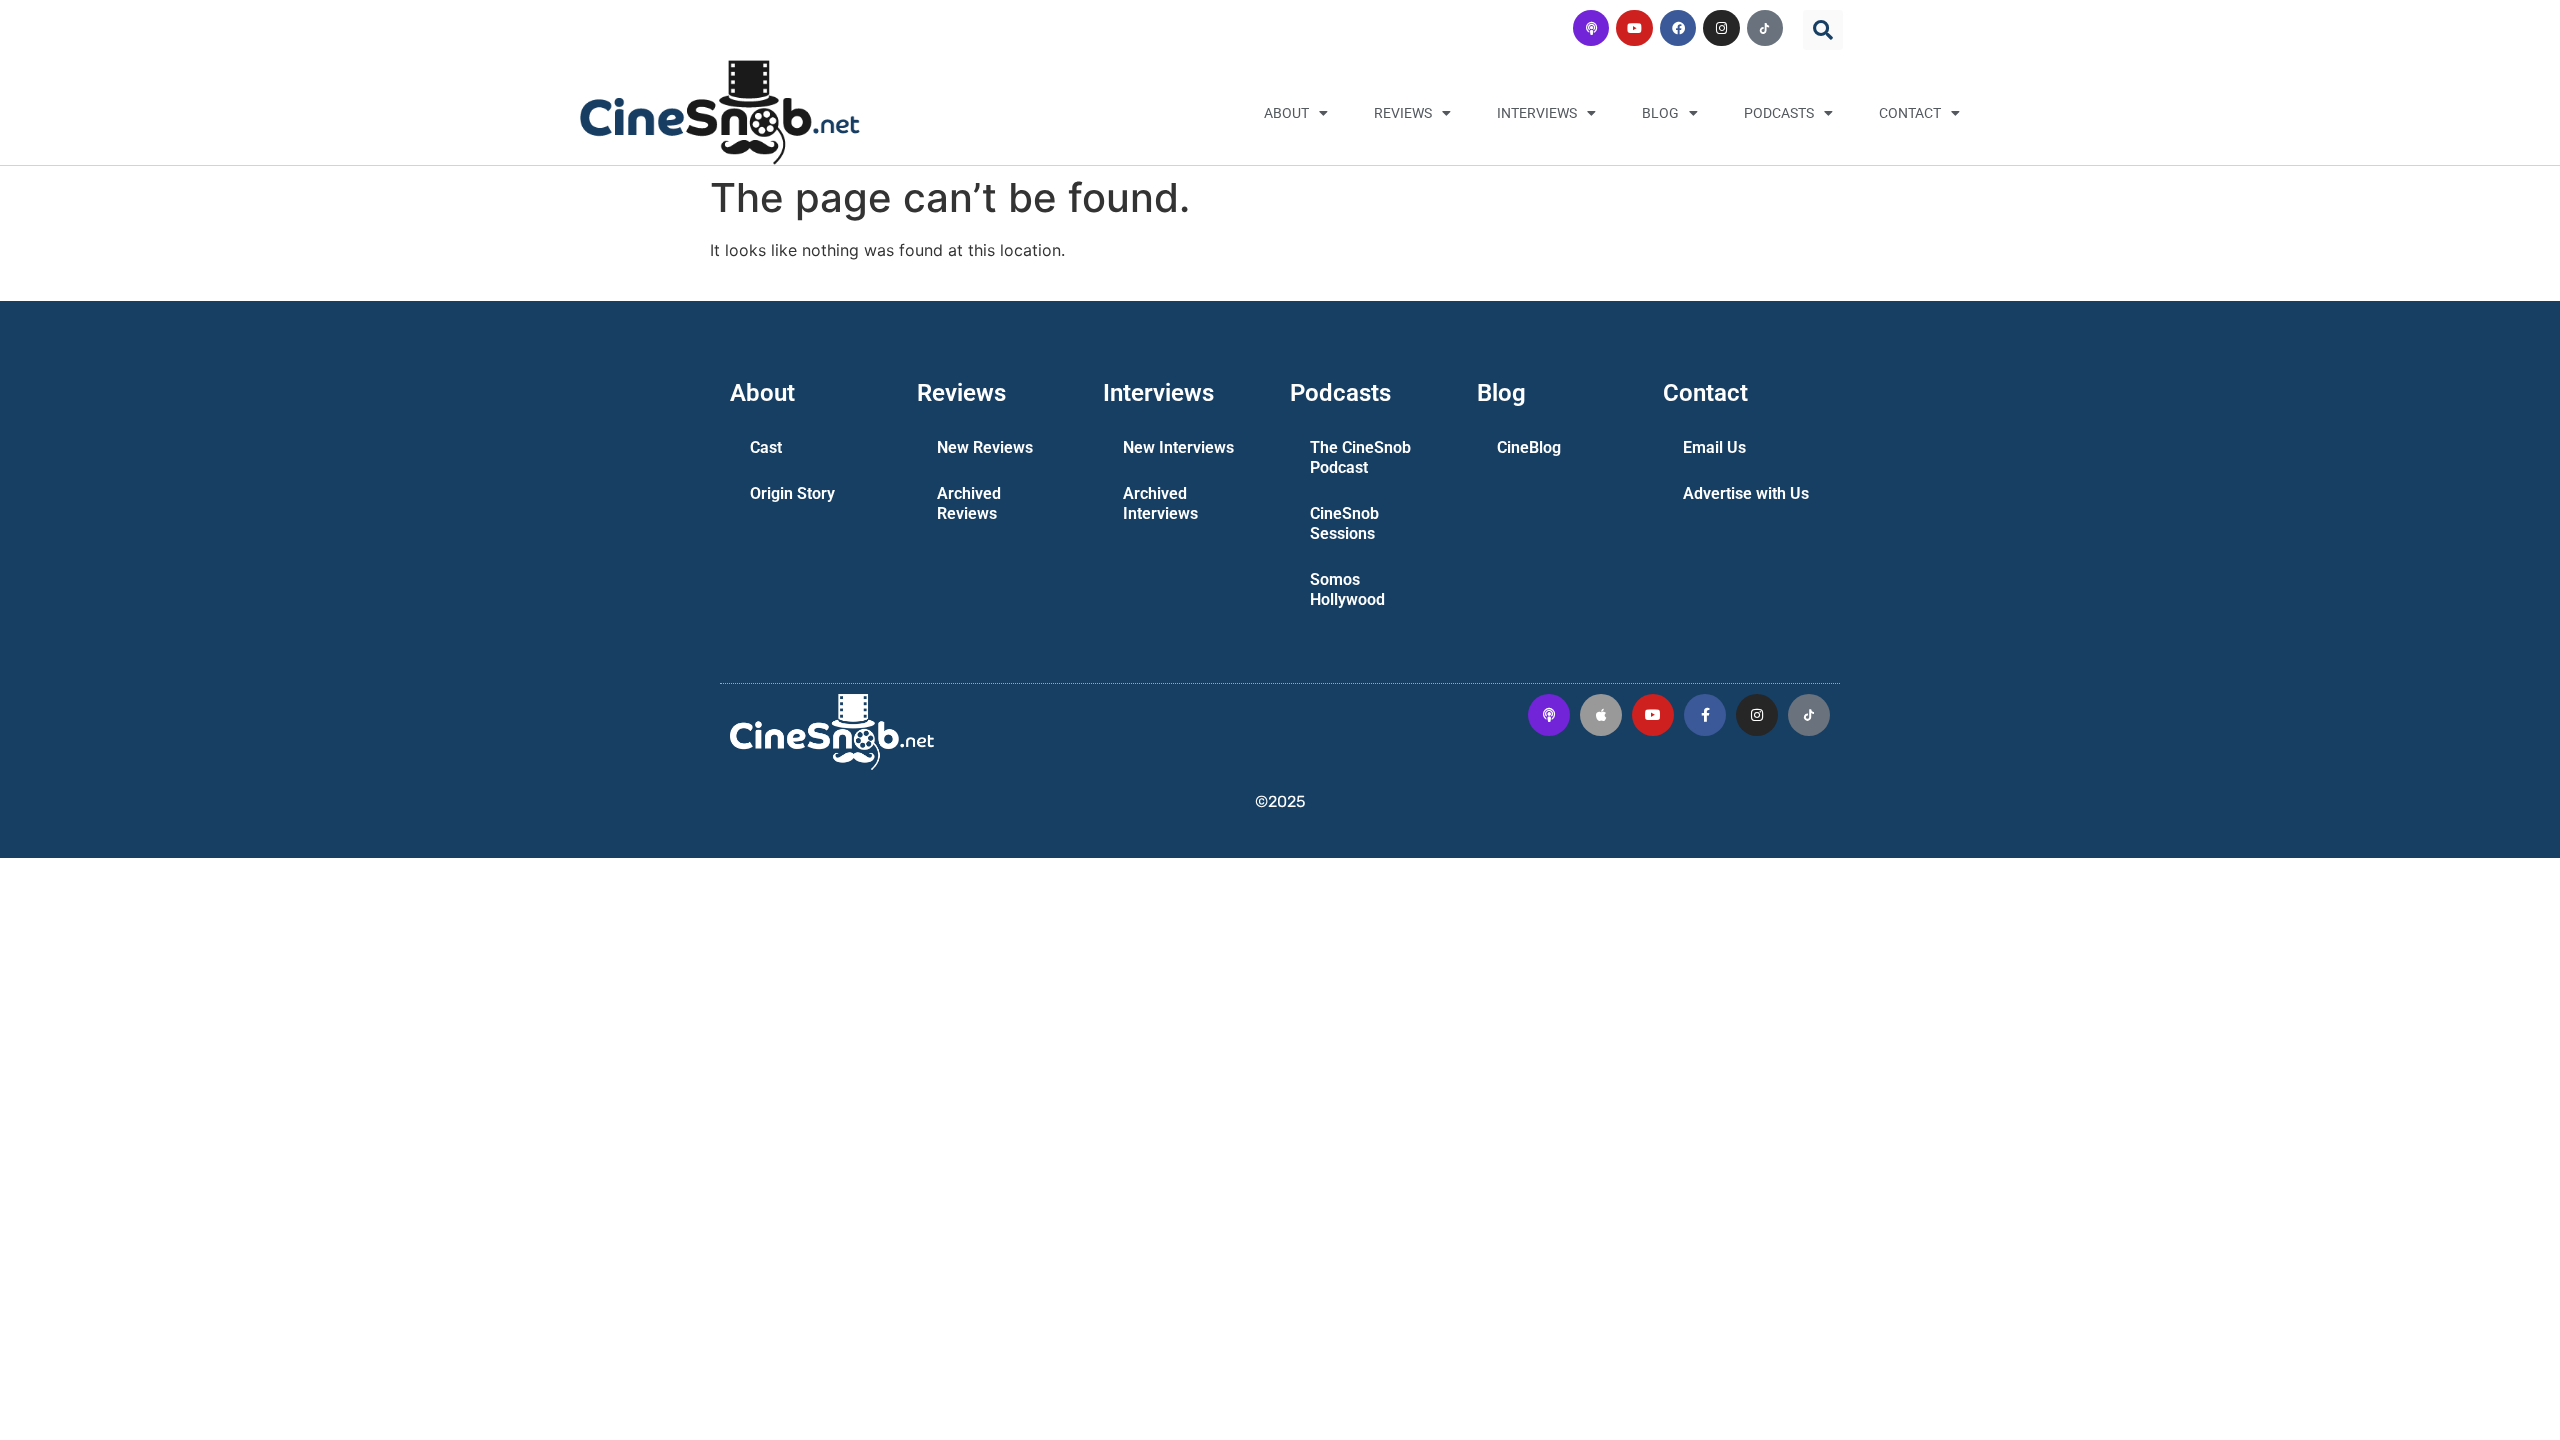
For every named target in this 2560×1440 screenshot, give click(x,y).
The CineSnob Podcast (1360, 457)
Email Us (1714, 447)
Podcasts (1779, 113)
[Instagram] (1721, 28)
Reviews (1403, 113)
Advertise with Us (1746, 493)
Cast (766, 447)
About (1286, 113)
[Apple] (1601, 715)
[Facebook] (1678, 28)
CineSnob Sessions (1344, 523)
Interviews (1537, 113)
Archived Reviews (969, 503)
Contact (1910, 113)
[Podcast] (1591, 28)
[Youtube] (1634, 28)
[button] (1823, 30)
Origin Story (792, 493)
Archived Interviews (1160, 503)
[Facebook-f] (1705, 715)
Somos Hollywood (1347, 589)
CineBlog (1529, 447)
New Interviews (1178, 447)
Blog (1660, 113)
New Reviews (985, 447)
